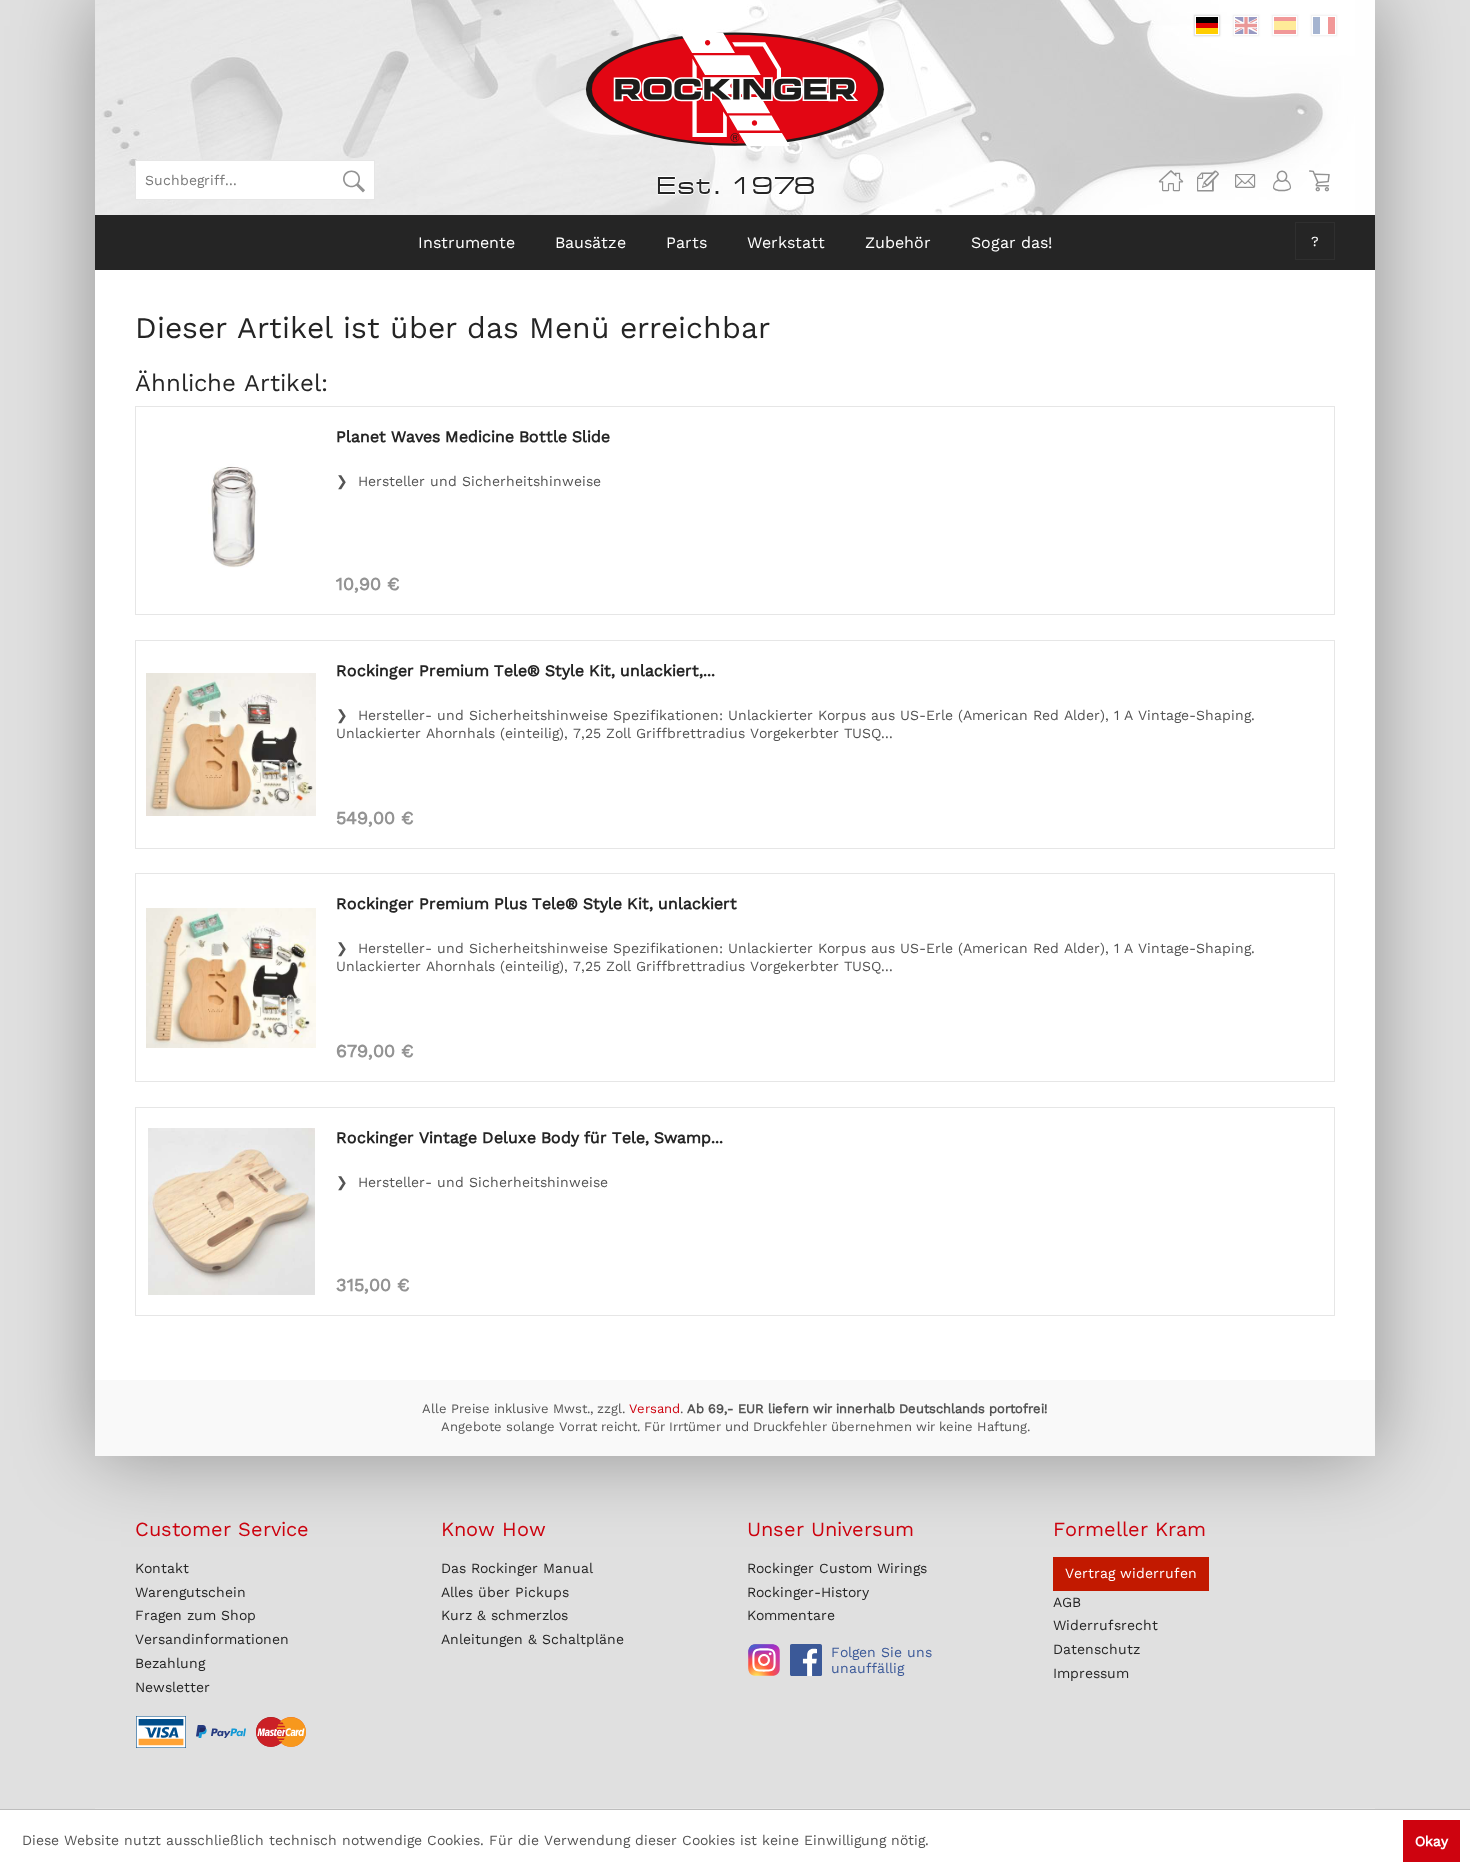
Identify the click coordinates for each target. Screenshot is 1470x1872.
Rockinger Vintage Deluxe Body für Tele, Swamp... (529, 1137)
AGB (1067, 1602)
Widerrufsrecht (1105, 1625)
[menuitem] (255, 180)
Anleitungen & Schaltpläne (532, 1639)
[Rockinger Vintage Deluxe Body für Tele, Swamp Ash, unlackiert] (231, 1211)
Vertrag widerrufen (1131, 1573)
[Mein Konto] (1282, 181)
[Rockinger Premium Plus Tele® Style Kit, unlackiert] (231, 977)
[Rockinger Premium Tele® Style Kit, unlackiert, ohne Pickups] (231, 744)
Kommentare (791, 1615)
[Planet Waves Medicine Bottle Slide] (231, 510)
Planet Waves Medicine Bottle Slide (473, 436)
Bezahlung (170, 1663)
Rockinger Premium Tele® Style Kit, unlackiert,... (525, 670)
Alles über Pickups (505, 1592)
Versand (654, 1408)
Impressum (1091, 1673)
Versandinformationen (212, 1639)
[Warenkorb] (1319, 181)
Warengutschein (190, 1592)
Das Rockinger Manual (517, 1568)
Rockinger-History (808, 1592)
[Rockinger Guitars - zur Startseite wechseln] (734, 89)
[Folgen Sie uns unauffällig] (764, 1660)
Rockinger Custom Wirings (837, 1568)
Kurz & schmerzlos (504, 1615)
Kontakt (162, 1568)
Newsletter (172, 1687)
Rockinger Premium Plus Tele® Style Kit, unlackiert (536, 903)
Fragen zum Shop (195, 1615)
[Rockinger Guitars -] (1171, 181)
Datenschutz (1096, 1649)
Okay (1431, 1841)
